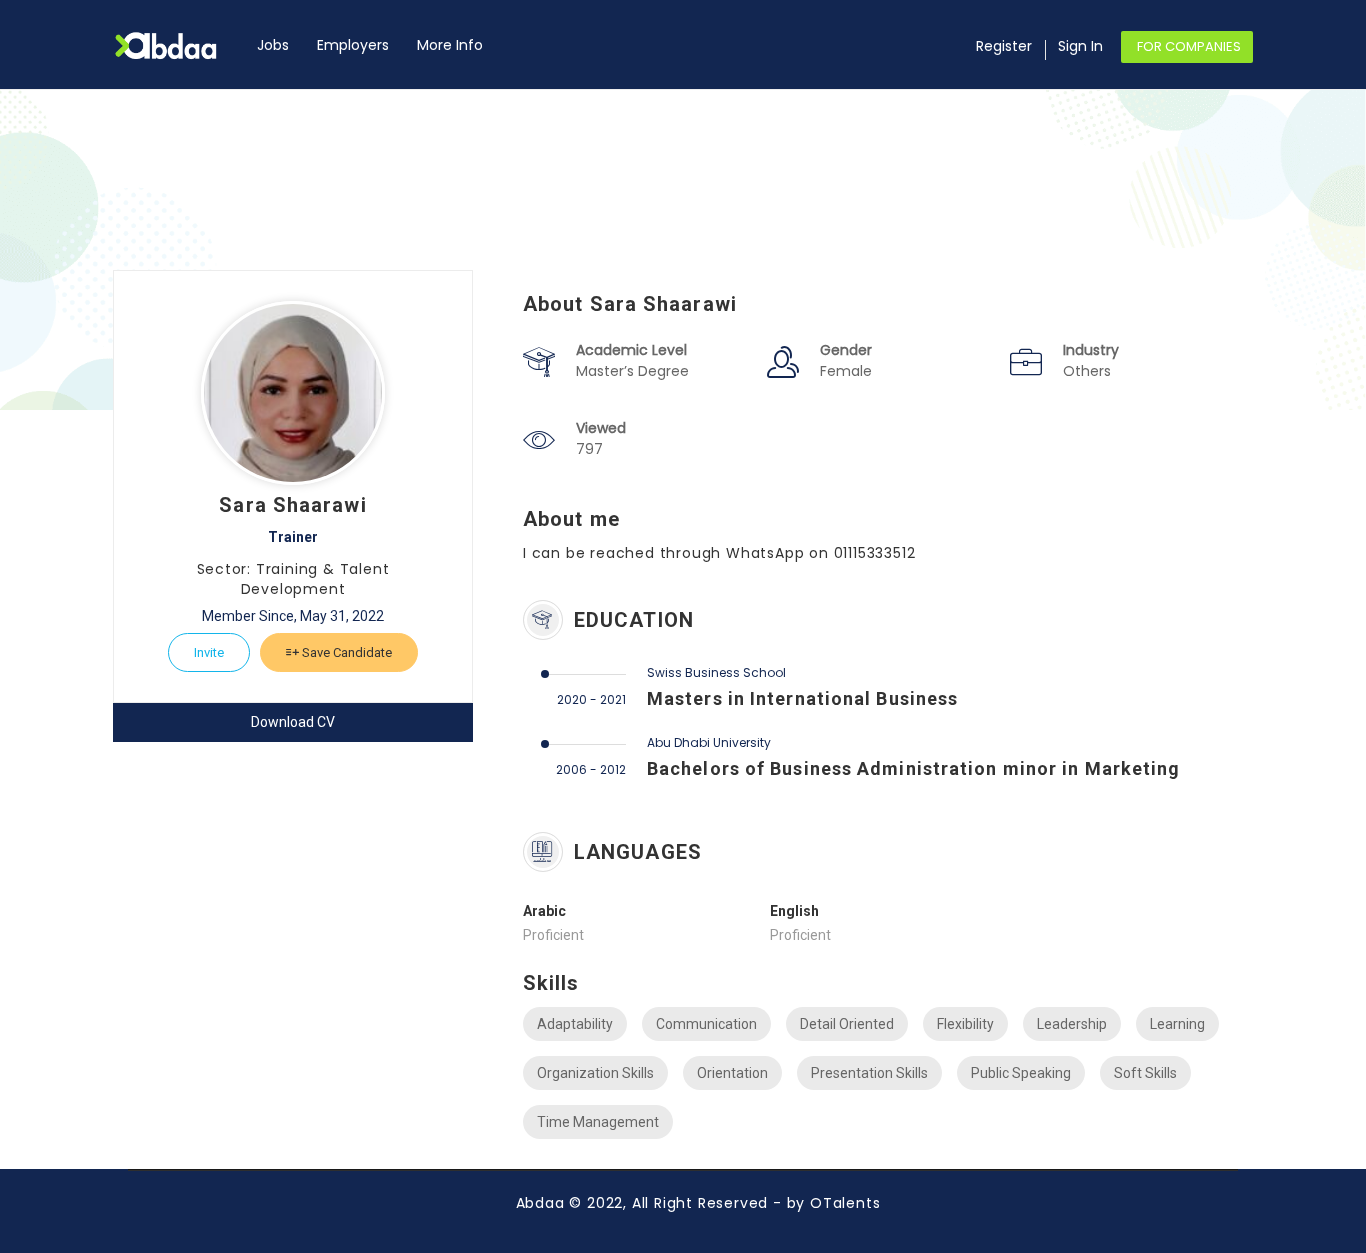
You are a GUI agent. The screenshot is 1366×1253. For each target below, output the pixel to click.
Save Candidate (345, 652)
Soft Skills (1145, 1073)
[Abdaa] (178, 45)
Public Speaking (1021, 1073)
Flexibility (965, 1024)
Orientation (732, 1073)
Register (1004, 46)
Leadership (1072, 1024)
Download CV (293, 722)
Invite (209, 652)
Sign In (1080, 46)
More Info (450, 45)
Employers (353, 45)
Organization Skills (595, 1073)
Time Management (598, 1122)
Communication (706, 1024)
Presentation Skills (869, 1073)
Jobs (273, 45)
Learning (1177, 1024)
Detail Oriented (847, 1024)
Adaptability (575, 1024)
